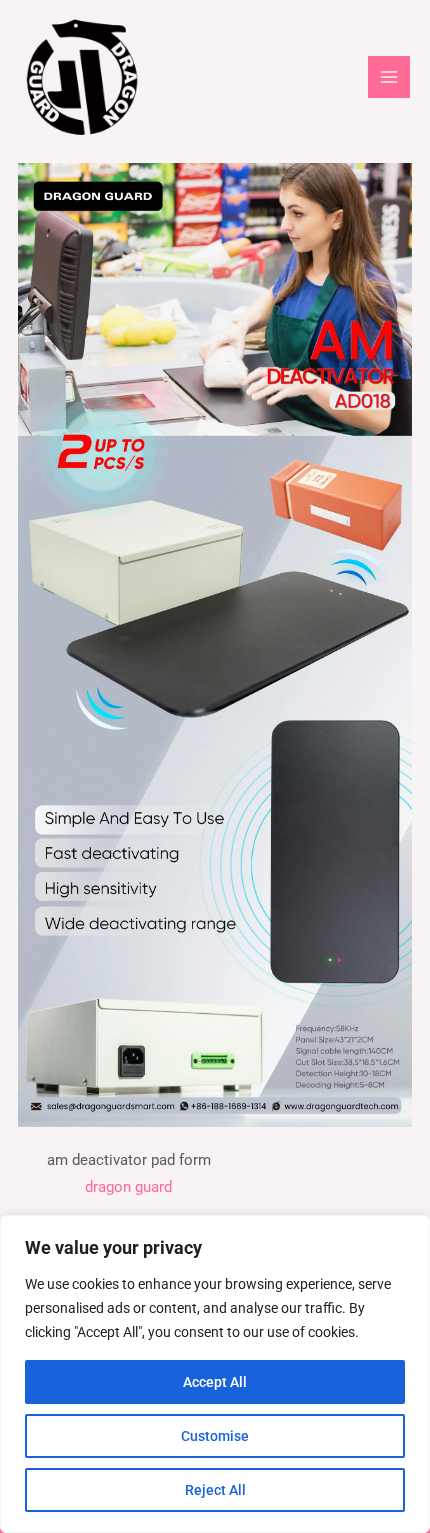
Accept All (215, 1382)
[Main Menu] (389, 77)
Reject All (215, 1490)
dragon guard (128, 1187)
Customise (215, 1436)
